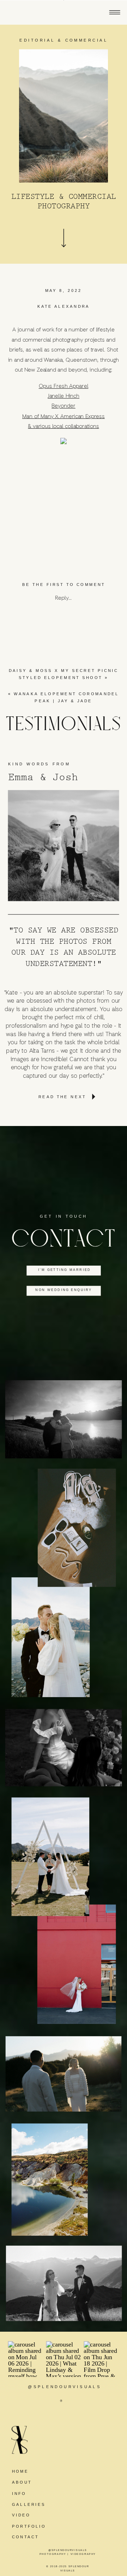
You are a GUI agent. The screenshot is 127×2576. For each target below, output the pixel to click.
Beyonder (64, 406)
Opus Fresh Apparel (64, 386)
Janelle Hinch (64, 396)
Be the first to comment (64, 584)
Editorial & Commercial (64, 40)
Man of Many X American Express (64, 416)
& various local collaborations (63, 426)
